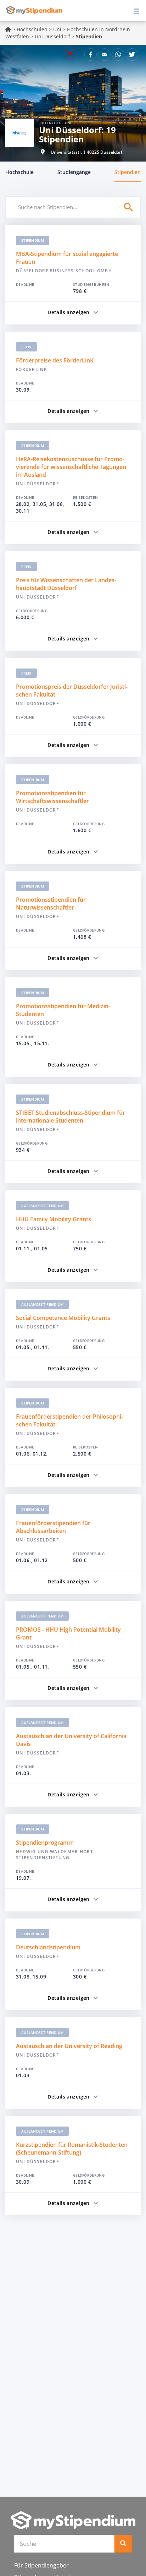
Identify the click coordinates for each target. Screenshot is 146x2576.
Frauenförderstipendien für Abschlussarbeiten (53, 1527)
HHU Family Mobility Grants (54, 1219)
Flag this (70, 54)
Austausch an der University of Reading (69, 2046)
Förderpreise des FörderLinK (55, 360)
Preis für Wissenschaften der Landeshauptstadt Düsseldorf (66, 584)
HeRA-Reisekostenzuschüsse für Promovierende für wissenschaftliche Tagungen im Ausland (71, 467)
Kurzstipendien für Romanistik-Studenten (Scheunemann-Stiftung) (72, 2149)
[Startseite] (73, 2520)
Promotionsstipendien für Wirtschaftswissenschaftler (52, 797)
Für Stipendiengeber (41, 2565)
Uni (57, 29)
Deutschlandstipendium (48, 1947)
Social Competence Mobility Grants (63, 1318)
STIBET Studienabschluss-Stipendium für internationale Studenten (71, 1117)
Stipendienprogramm (45, 1843)
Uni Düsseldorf (52, 36)
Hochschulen (32, 29)
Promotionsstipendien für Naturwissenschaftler (51, 904)
